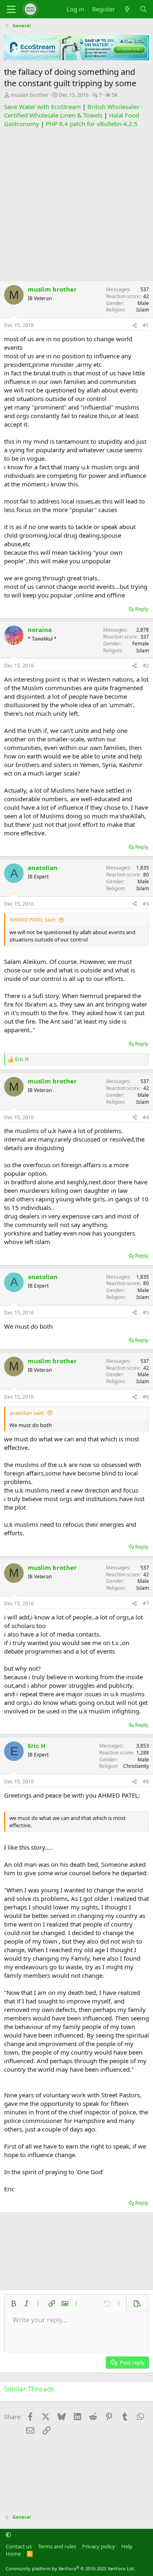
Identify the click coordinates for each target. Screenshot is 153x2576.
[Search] (143, 9)
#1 (146, 325)
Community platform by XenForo (70, 2568)
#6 (146, 1397)
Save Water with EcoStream (42, 107)
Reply (142, 609)
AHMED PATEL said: (33, 920)
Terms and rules (57, 2546)
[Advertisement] (76, 204)
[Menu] (11, 9)
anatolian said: (27, 1413)
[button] (13, 2304)
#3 (146, 904)
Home (13, 2554)
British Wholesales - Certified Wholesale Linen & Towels (73, 111)
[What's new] (127, 9)
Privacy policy (99, 2546)
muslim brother (30, 95)
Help (127, 2546)
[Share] (135, 326)
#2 (146, 666)
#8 (146, 1782)
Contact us (19, 2546)
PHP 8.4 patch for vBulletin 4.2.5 (92, 124)
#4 (146, 1117)
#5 (146, 1313)
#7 (146, 1603)
